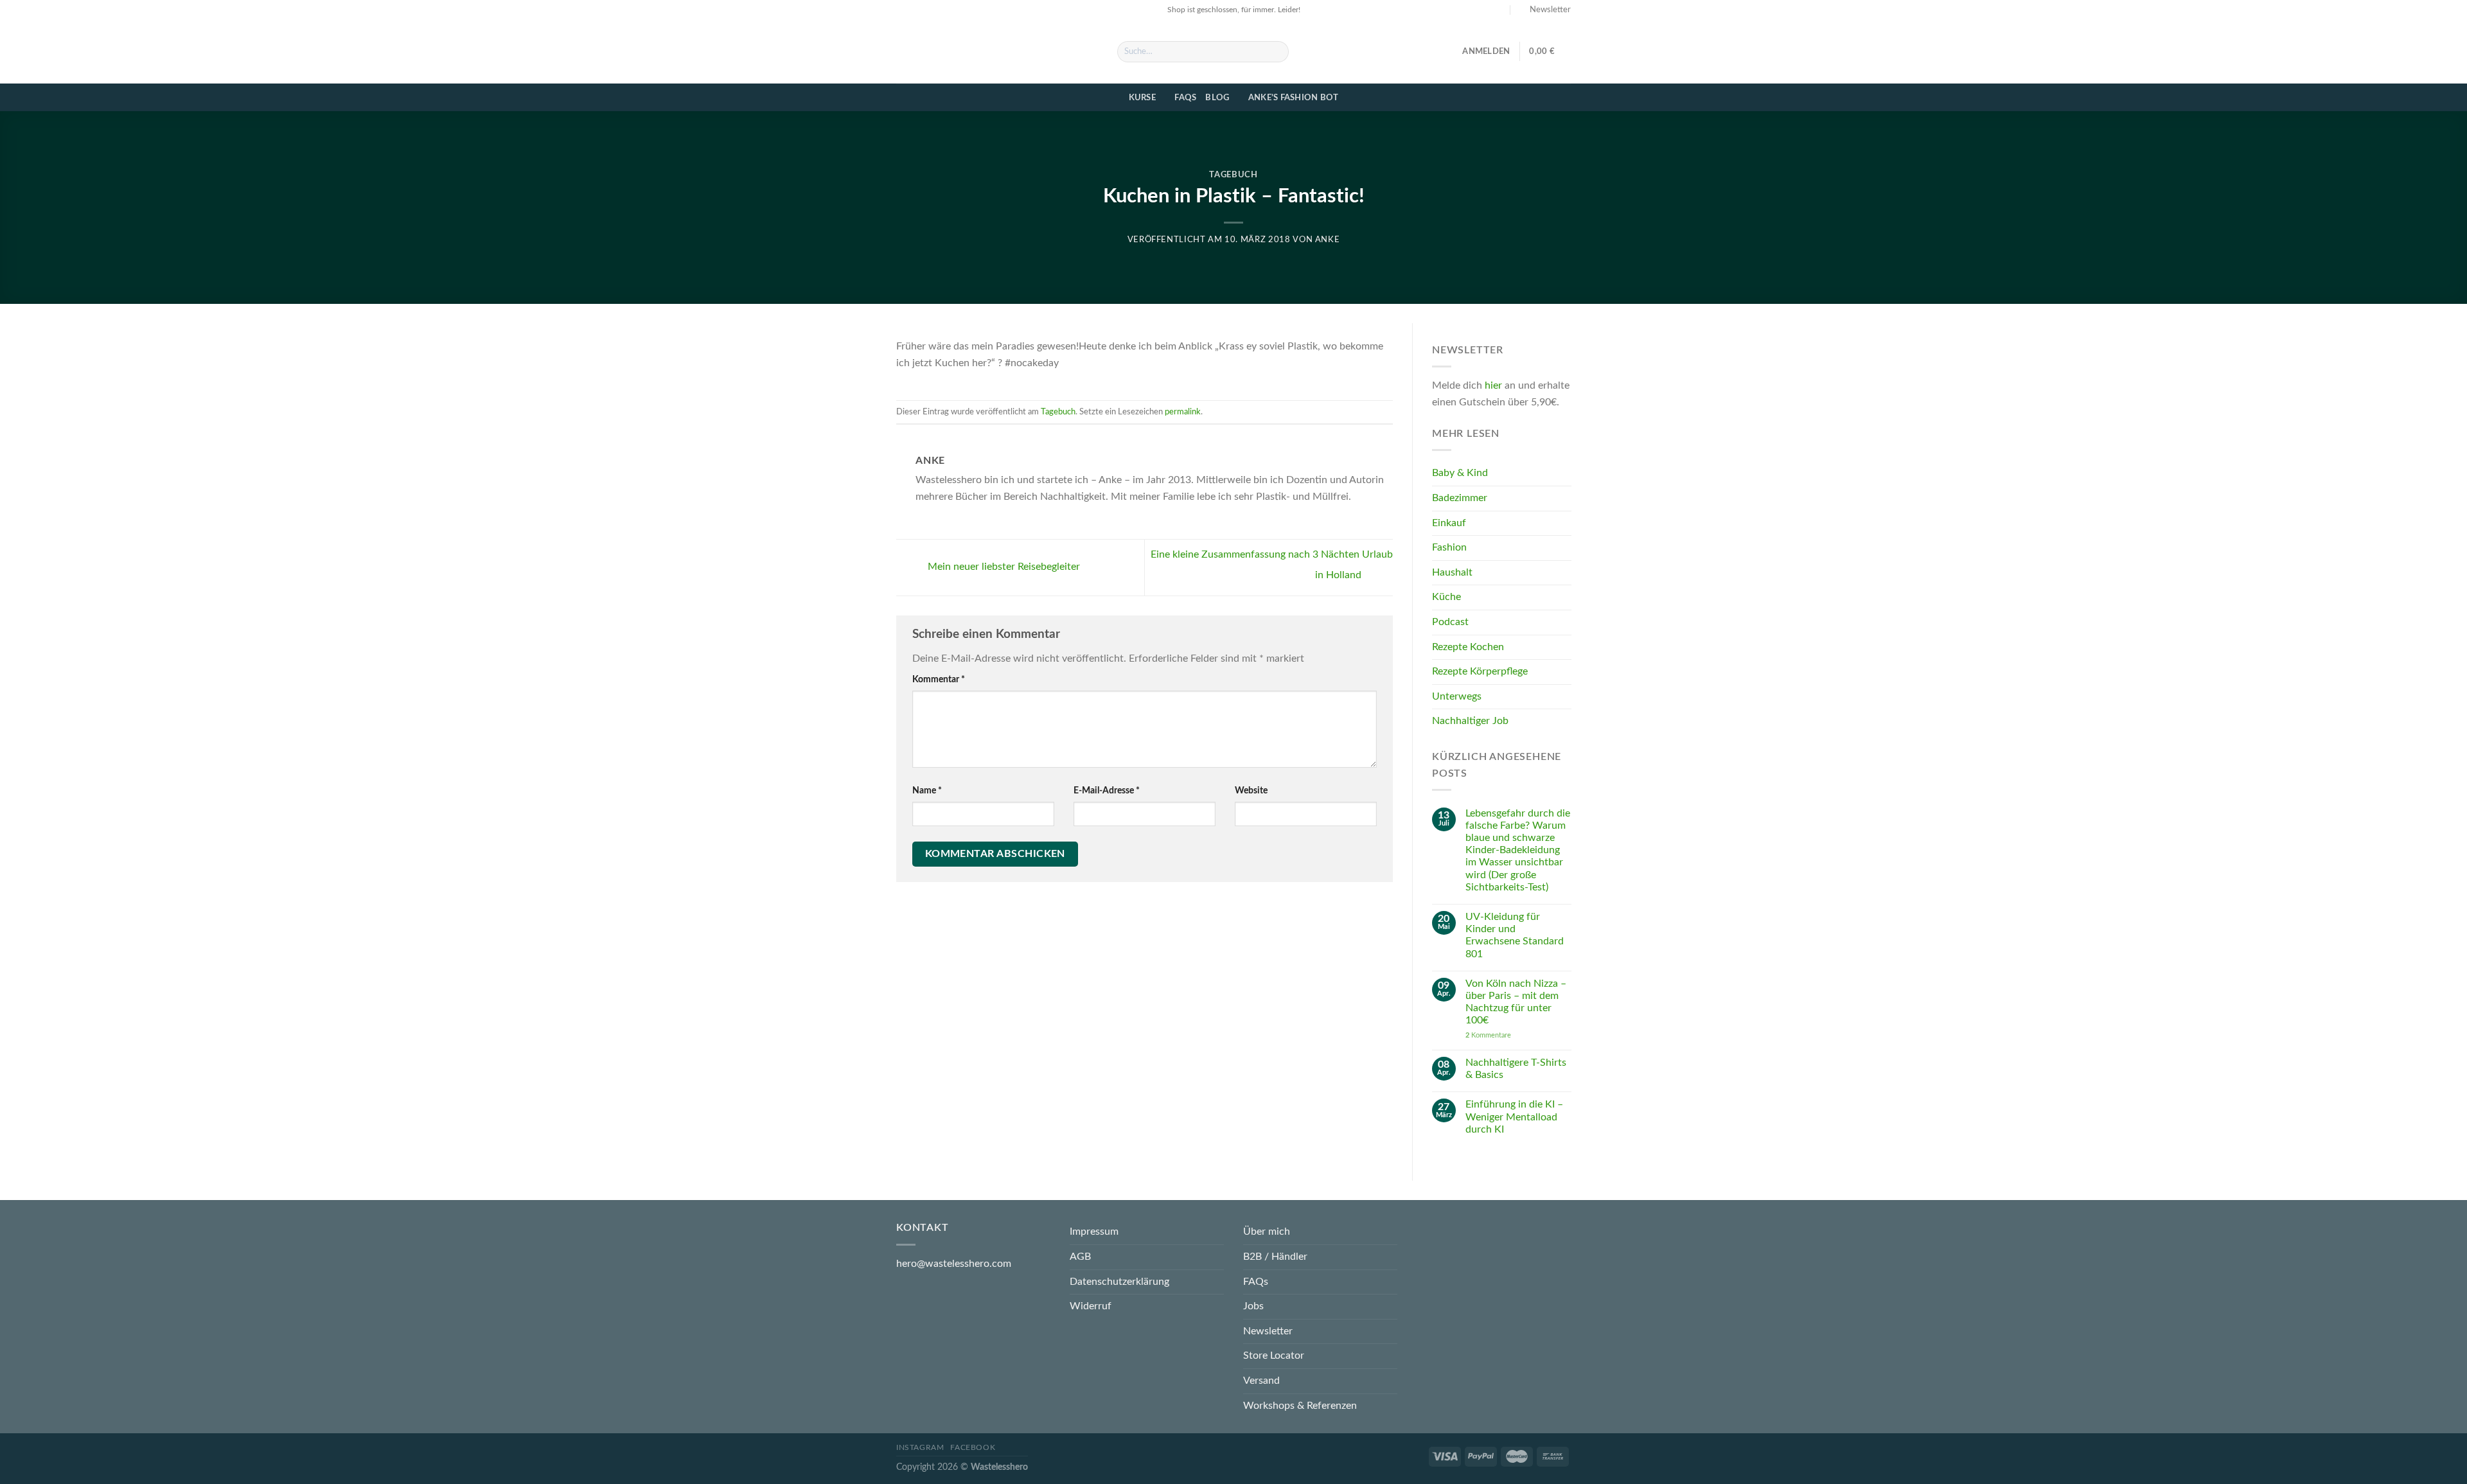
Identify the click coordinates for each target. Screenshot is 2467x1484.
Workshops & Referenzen (1300, 1406)
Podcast (1450, 623)
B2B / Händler (1275, 1257)
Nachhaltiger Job (1470, 721)
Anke (1328, 240)
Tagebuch (1233, 175)
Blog (1217, 98)
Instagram (920, 1447)
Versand (1261, 1381)
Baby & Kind (1460, 473)
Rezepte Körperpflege (1480, 672)
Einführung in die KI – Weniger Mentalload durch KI (1514, 1117)
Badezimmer (1460, 499)
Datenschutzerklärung (1119, 1282)
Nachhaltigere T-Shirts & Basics (1515, 1069)
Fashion (1449, 548)
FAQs (1185, 98)
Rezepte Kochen (1468, 647)
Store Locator (1274, 1356)
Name (927, 791)
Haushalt (1452, 572)
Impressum (1094, 1232)
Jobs (1253, 1306)
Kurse (1142, 98)
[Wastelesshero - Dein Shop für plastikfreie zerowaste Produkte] (997, 51)
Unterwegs (1457, 696)
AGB (1080, 1257)
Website (1251, 791)
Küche (1446, 597)
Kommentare (1488, 1035)
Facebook (973, 1447)
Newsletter (1268, 1331)
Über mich (1267, 1232)
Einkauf (1449, 523)
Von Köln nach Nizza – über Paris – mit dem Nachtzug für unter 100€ (1515, 1002)
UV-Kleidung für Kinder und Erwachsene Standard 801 (1514, 936)
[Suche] (1277, 52)
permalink (1183, 412)
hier (1493, 386)
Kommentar (939, 679)
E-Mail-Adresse (1107, 791)
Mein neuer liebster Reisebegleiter (1003, 567)
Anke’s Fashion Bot (1294, 98)
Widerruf (1091, 1306)
